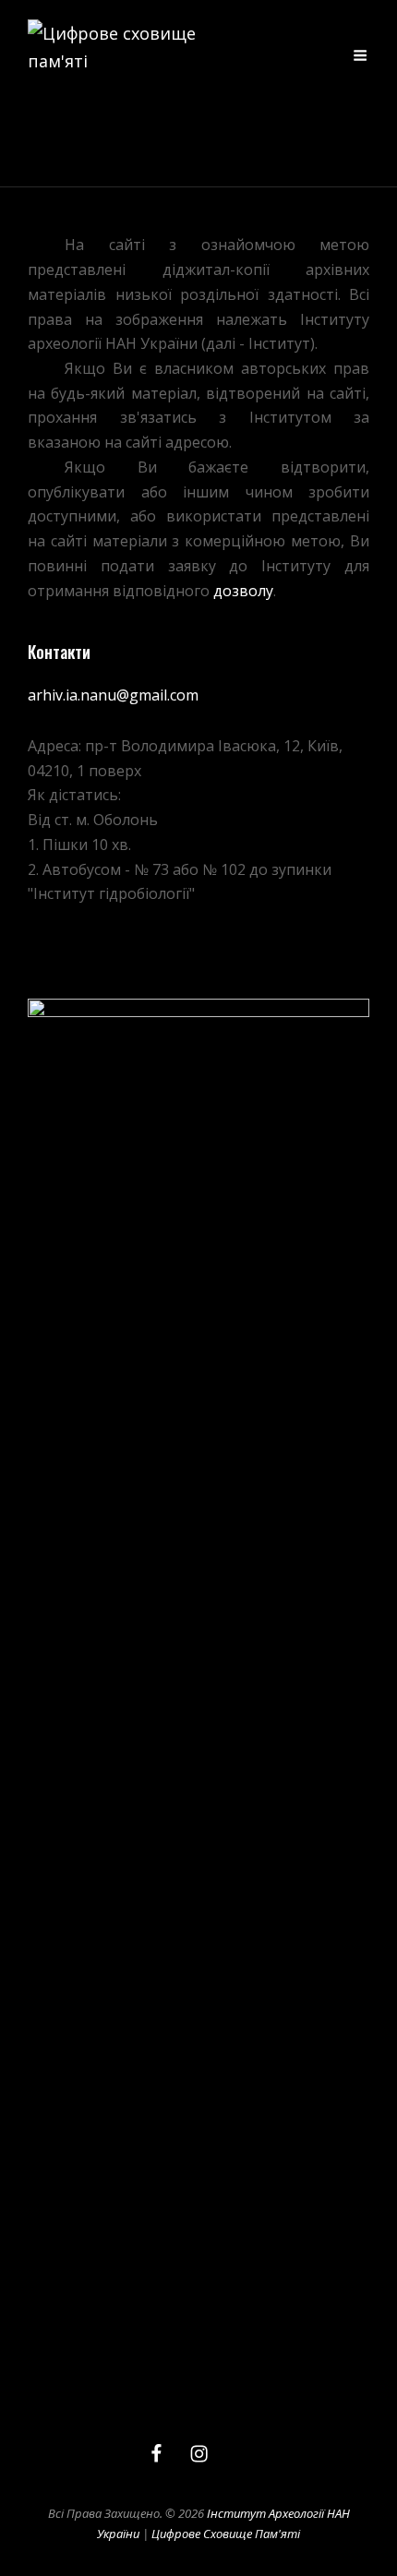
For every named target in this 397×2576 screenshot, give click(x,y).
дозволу (243, 591)
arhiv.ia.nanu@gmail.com (113, 695)
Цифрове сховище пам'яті (226, 2534)
